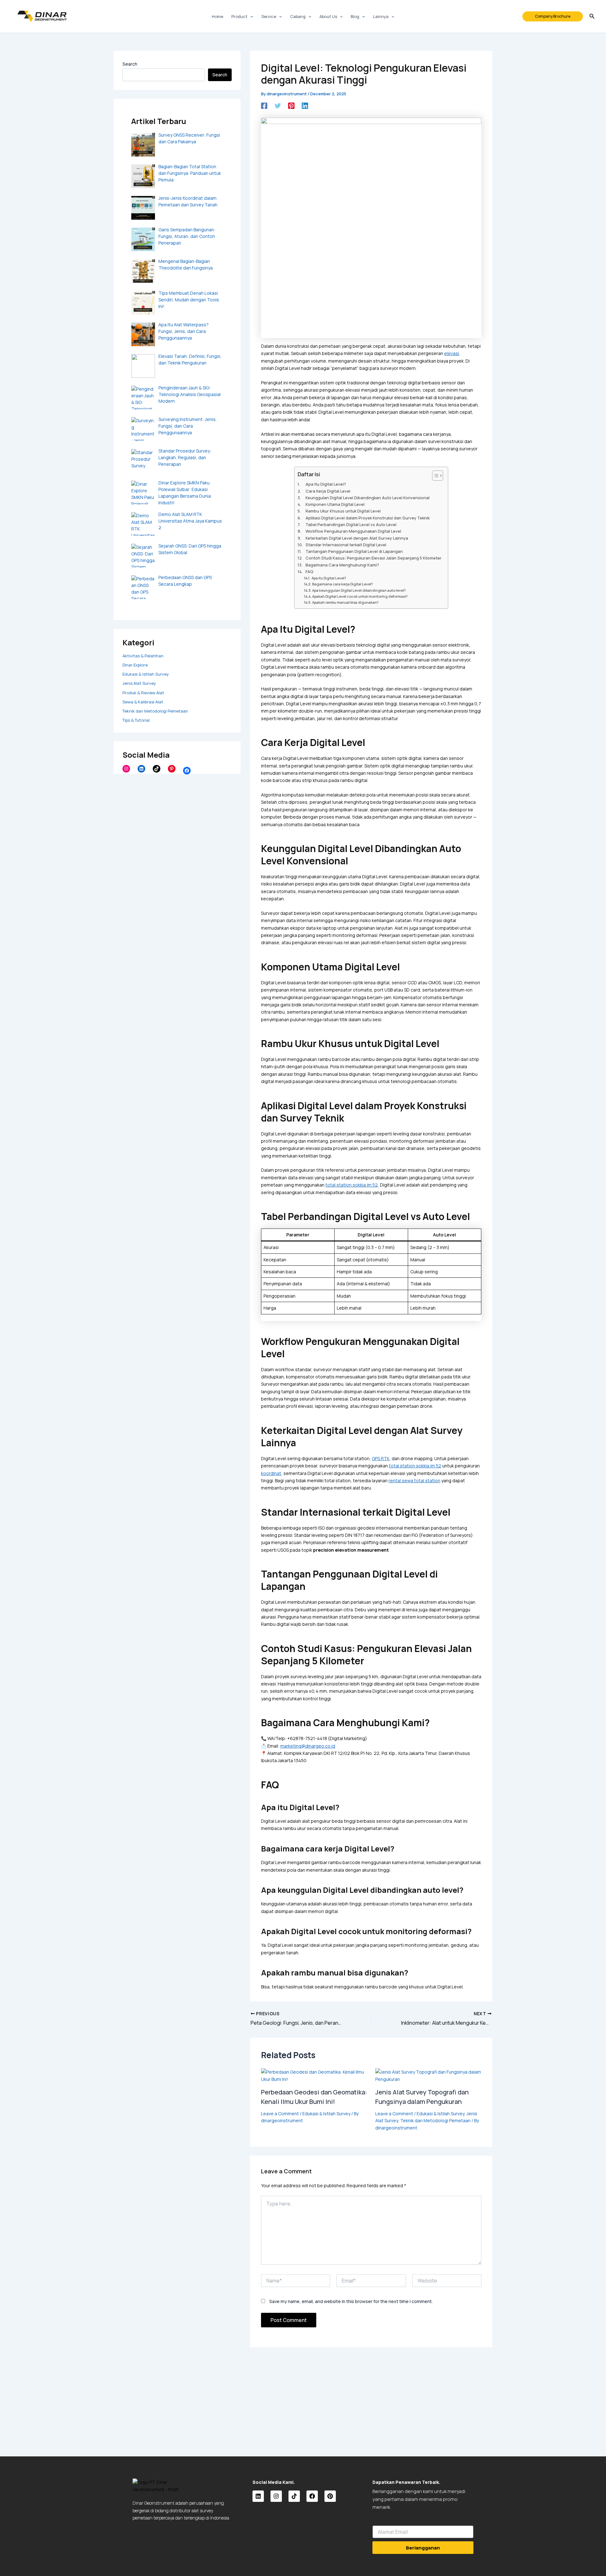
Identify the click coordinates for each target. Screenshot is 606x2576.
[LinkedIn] (141, 769)
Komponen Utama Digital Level (335, 504)
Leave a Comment (280, 2114)
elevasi (452, 353)
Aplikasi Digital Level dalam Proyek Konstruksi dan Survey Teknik (368, 518)
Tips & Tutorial (136, 720)
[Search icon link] (592, 17)
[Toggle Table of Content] (434, 476)
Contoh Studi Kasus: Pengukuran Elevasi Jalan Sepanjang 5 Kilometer (374, 558)
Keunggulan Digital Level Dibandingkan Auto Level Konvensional (368, 498)
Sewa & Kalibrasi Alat (143, 702)
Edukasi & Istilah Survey (146, 674)
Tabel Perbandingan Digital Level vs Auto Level (351, 525)
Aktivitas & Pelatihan (143, 656)
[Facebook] (187, 771)
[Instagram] (126, 769)
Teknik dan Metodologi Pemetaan (155, 711)
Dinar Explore (135, 665)
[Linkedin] (305, 106)
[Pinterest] (172, 769)
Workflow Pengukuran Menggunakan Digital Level (353, 531)
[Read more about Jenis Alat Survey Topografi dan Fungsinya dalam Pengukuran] (428, 2075)
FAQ (309, 572)
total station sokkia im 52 (352, 1185)
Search (130, 64)
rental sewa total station (414, 1480)
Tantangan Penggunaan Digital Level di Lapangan (354, 551)
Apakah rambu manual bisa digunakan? (345, 602)
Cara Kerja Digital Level (328, 491)
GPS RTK (381, 1458)
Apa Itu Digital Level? (326, 484)
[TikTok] (157, 769)
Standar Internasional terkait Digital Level (346, 545)
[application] (250, 16)
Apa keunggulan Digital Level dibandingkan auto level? (359, 590)
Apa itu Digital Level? (329, 578)
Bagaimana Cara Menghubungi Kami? (342, 565)
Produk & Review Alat (143, 693)
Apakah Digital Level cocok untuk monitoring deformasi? (360, 596)
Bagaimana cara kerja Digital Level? (342, 584)
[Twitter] (278, 106)
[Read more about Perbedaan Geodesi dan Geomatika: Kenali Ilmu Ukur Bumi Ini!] (314, 2075)
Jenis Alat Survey (139, 683)
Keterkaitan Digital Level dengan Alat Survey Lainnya (357, 538)
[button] (553, 16)
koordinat (271, 1473)
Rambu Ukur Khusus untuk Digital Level (343, 511)
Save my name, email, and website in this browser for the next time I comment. (351, 2301)
